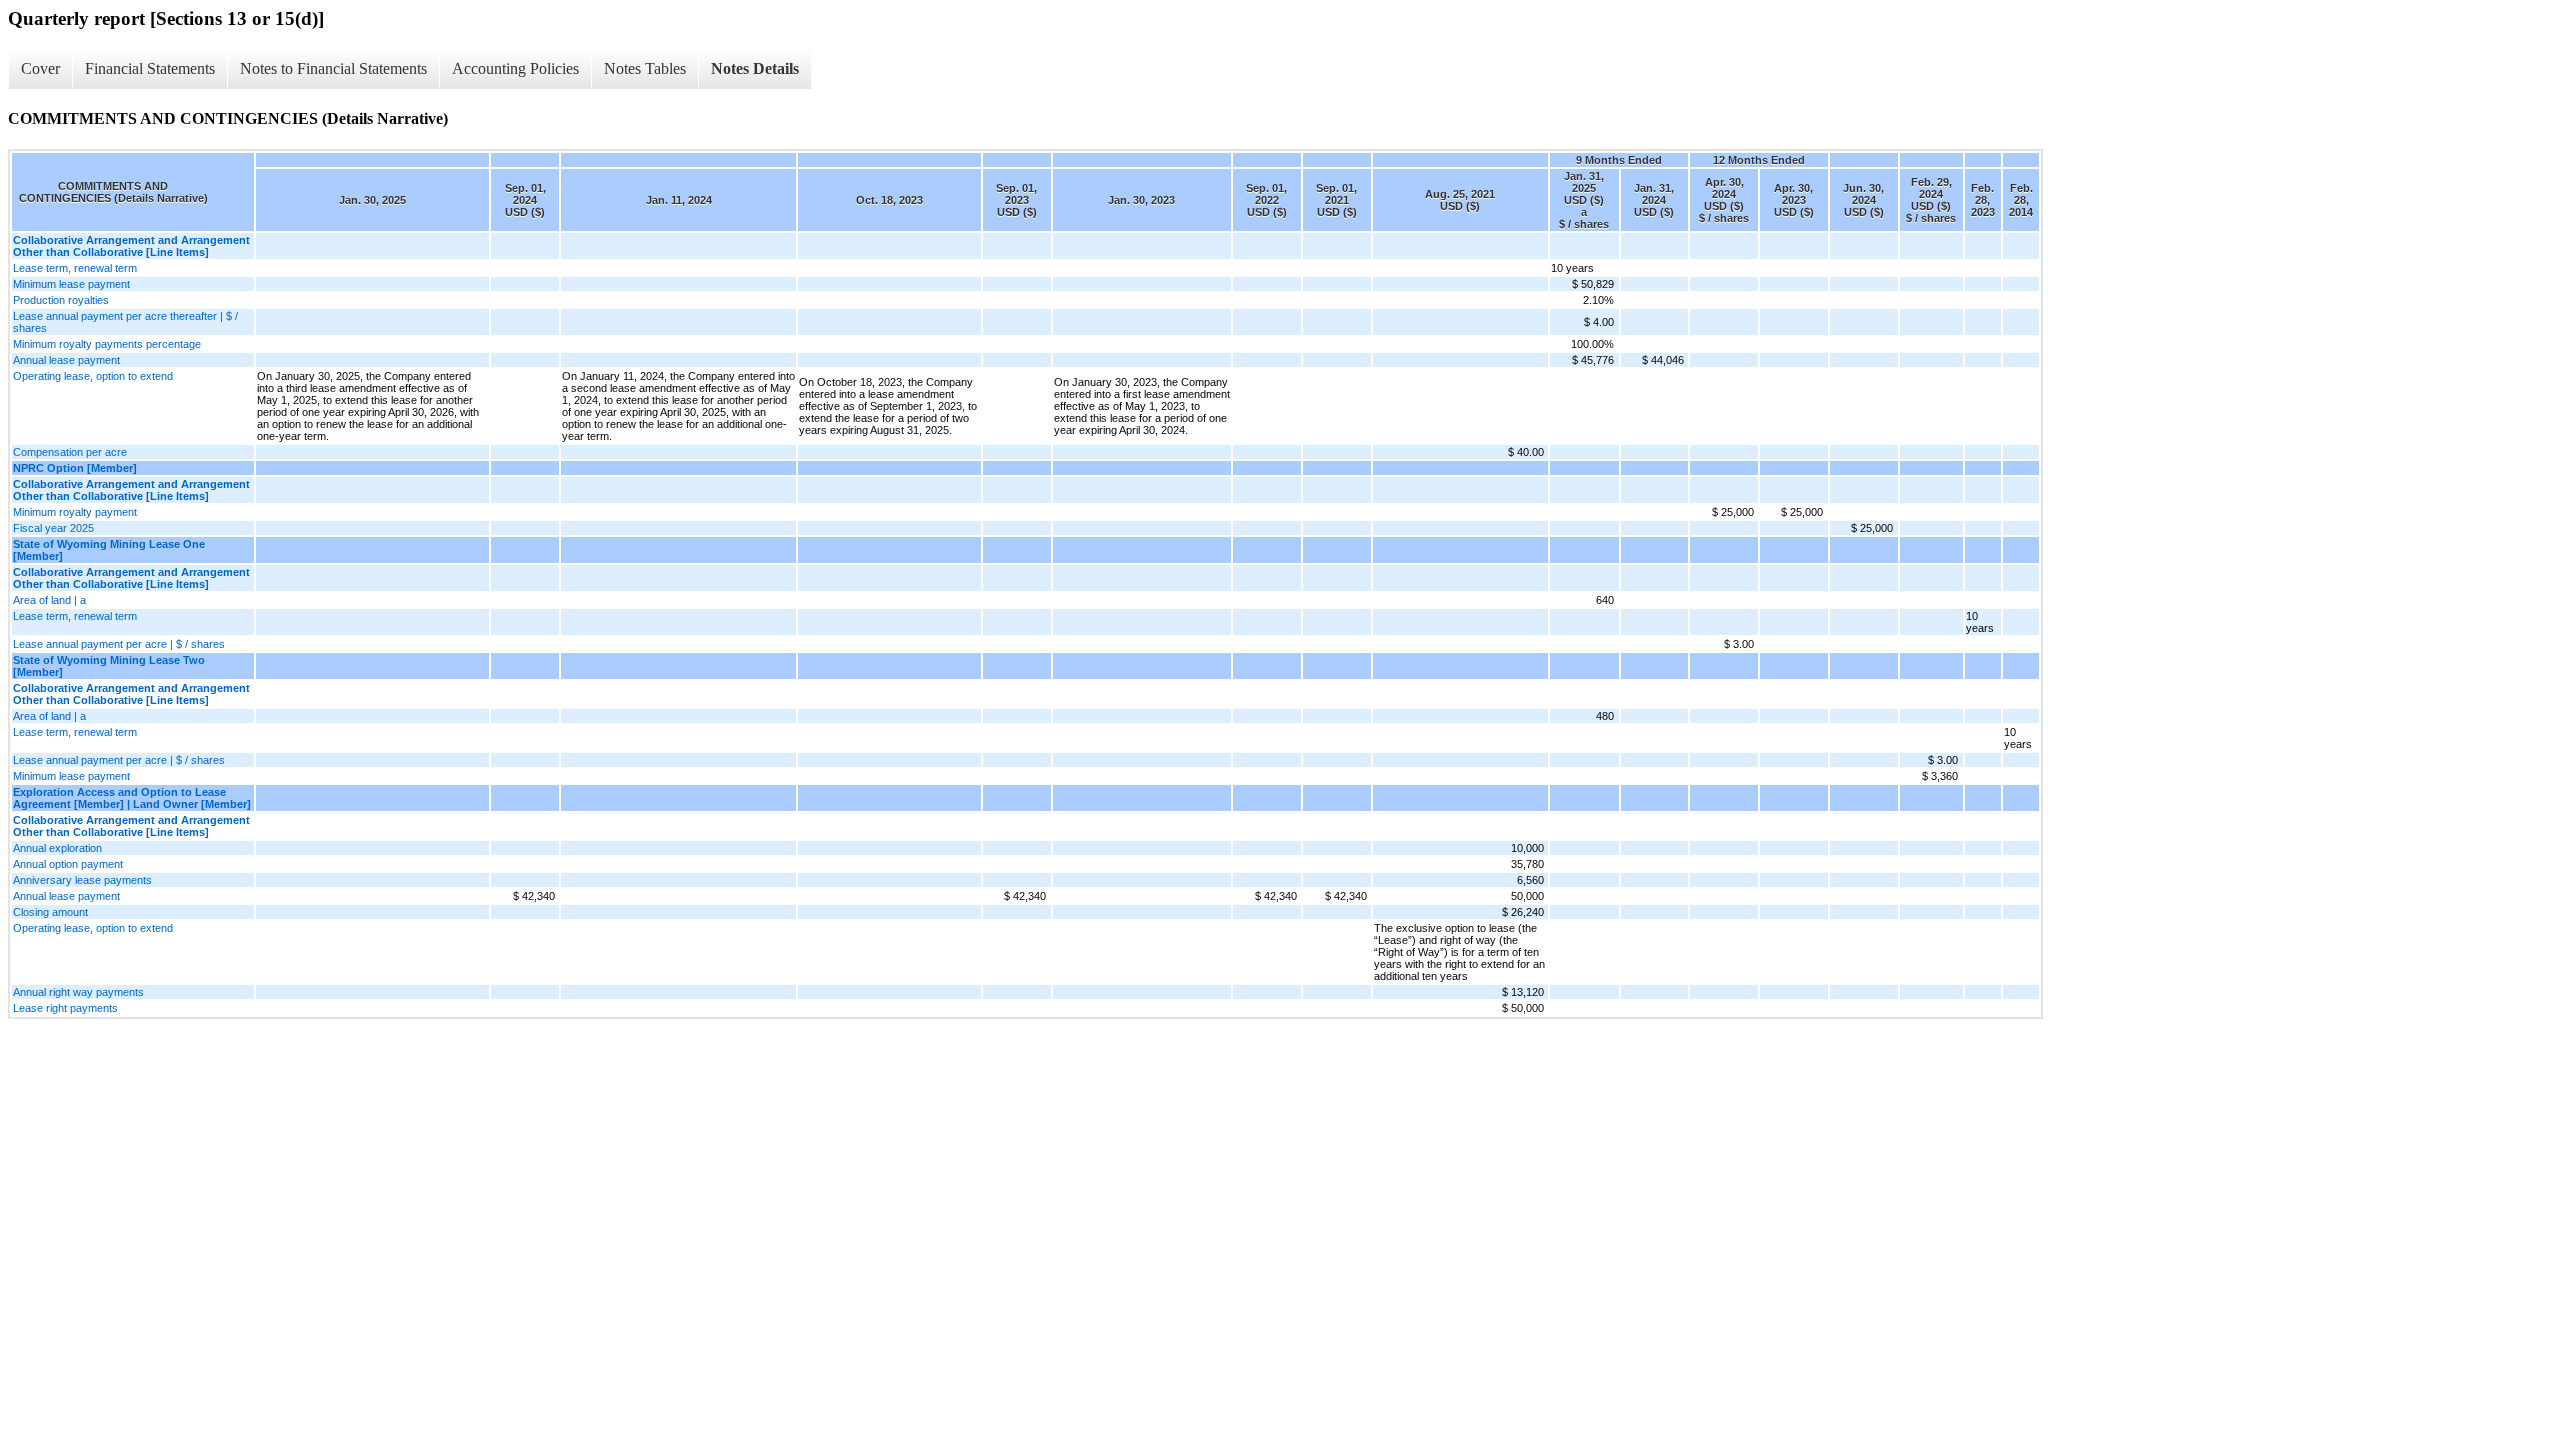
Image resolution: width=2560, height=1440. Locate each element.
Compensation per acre (70, 452)
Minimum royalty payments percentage (107, 344)
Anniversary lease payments (82, 880)
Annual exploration (57, 848)
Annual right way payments (78, 992)
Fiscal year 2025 (53, 528)
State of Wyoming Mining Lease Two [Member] (109, 666)
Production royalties (61, 300)
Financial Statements (150, 68)
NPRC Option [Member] (75, 468)
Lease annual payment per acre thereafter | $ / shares (125, 322)
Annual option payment (68, 864)
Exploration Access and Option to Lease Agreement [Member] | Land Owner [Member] (132, 798)
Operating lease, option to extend (93, 376)
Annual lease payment (66, 360)
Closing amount (50, 912)
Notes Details (755, 68)
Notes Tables (645, 68)
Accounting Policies (515, 68)
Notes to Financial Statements (333, 68)
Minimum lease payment (71, 284)
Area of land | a (49, 600)
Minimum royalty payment (75, 512)
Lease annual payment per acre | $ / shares (119, 644)
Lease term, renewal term (75, 268)
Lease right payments (65, 1008)
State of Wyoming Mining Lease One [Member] (109, 550)
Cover (40, 68)
